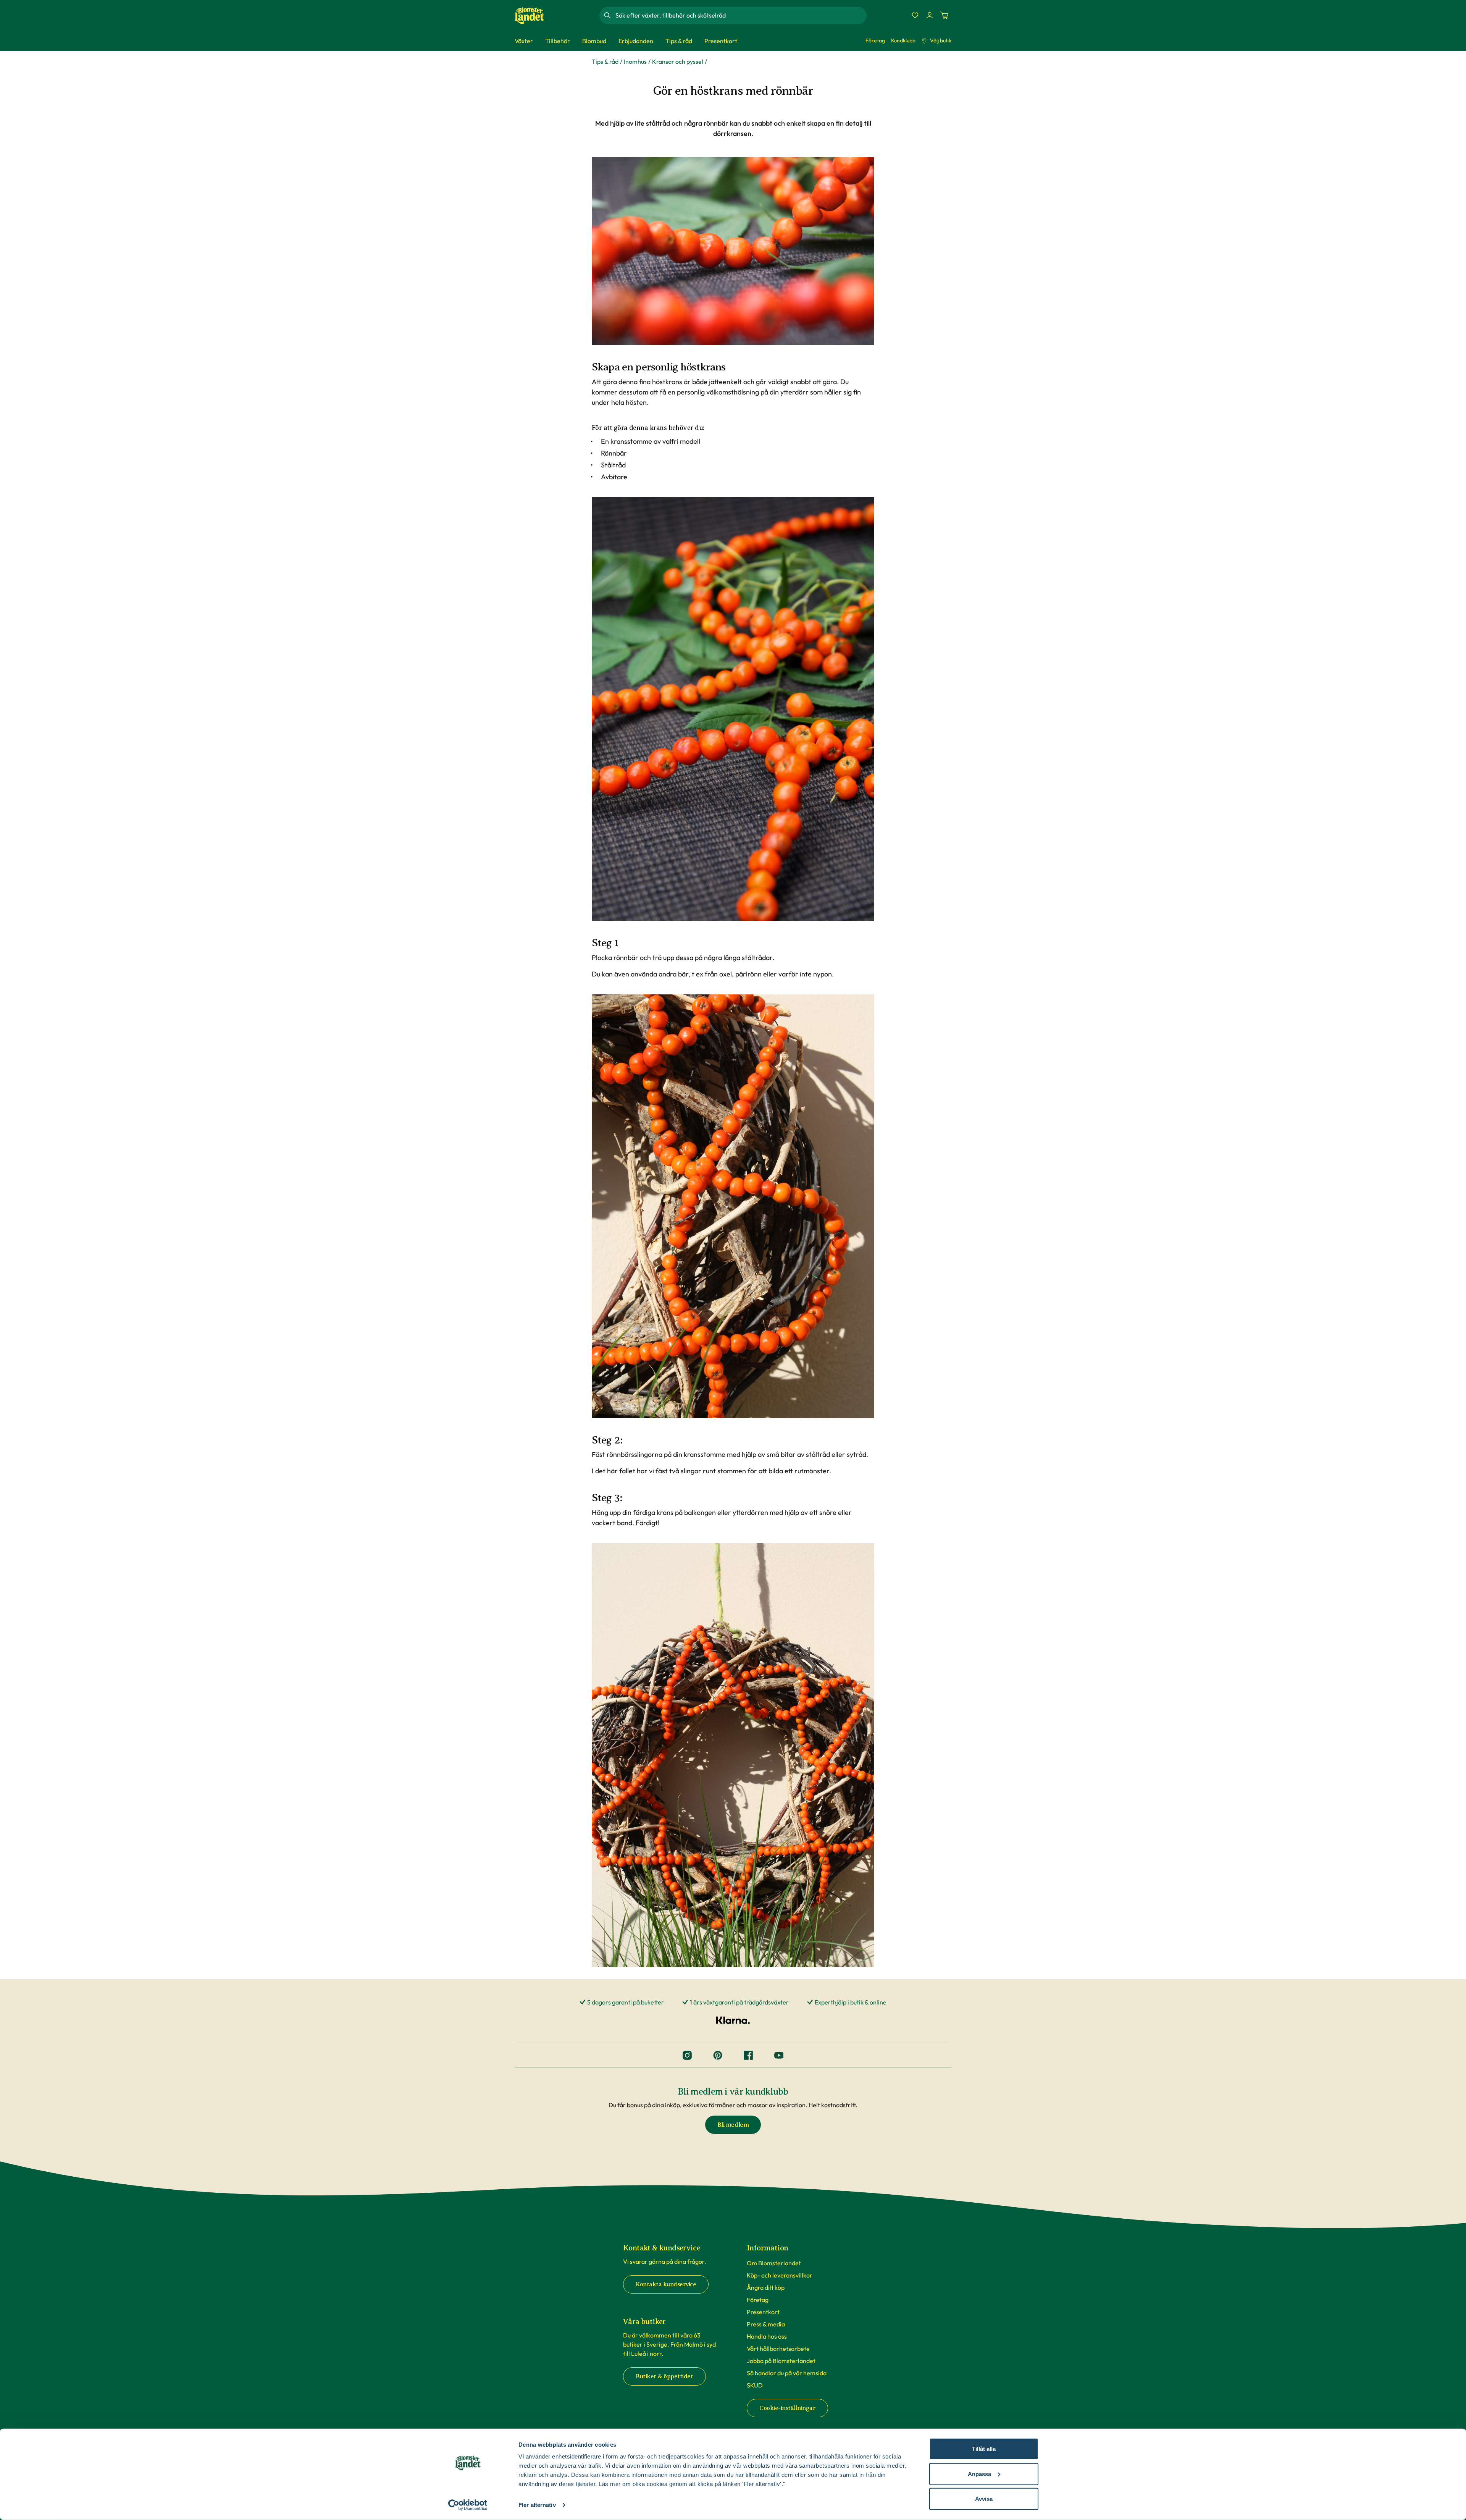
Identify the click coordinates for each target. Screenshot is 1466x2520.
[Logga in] (930, 15)
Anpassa (979, 2474)
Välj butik (941, 40)
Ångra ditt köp (766, 2287)
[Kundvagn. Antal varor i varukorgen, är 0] (944, 15)
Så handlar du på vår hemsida (787, 2373)
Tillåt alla (984, 2449)
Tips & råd (605, 61)
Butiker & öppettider (664, 2376)
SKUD (755, 2385)
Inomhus (635, 61)
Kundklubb (903, 40)
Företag (875, 40)
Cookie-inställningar (787, 2408)
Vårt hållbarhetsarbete (778, 2349)
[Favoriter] (915, 15)
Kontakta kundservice (666, 2284)
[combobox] (740, 15)
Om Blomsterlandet (774, 2263)
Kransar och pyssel (678, 61)
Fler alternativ (537, 2505)
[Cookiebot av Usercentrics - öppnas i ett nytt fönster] (468, 2505)
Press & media (766, 2324)
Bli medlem (733, 2125)
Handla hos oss (767, 2336)
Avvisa (984, 2499)
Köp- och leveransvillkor (780, 2275)
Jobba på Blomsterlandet (781, 2361)
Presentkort (763, 2312)
